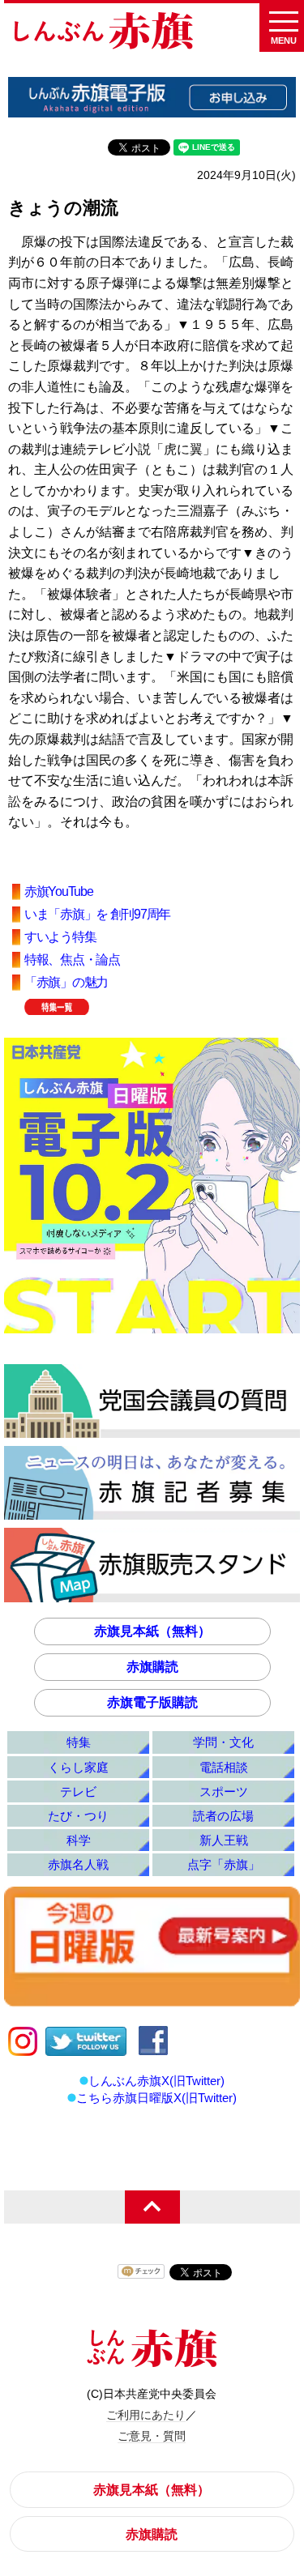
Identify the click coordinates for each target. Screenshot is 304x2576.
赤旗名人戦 (78, 1864)
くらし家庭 (78, 1767)
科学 (79, 1840)
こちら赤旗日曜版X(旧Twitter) (156, 2098)
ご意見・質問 (152, 2436)
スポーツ (224, 1791)
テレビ (78, 1791)
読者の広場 (223, 1816)
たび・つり (78, 1816)
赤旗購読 (152, 1667)
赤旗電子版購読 (152, 1702)
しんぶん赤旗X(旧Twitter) (156, 2081)
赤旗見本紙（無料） (152, 1631)
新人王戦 (224, 1840)
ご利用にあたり (146, 2415)
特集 (79, 1742)
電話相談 (224, 1767)
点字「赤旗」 (224, 1864)
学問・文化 (223, 1742)
